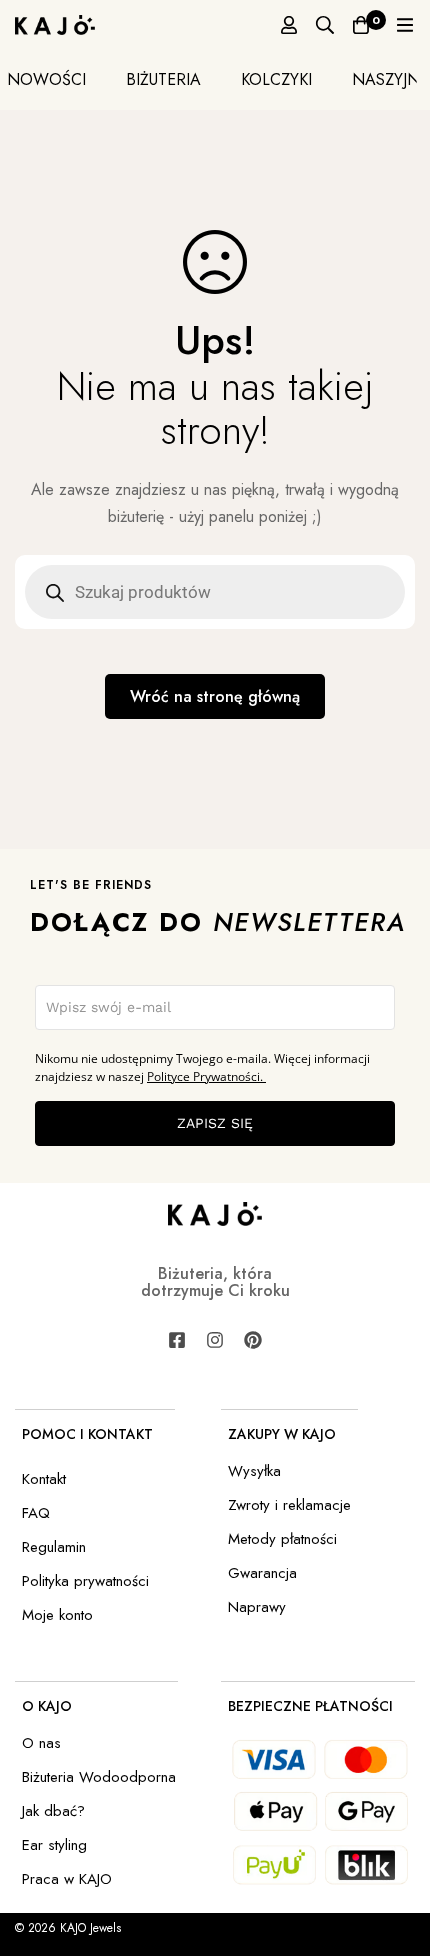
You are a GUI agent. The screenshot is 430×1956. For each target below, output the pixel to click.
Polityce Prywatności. (206, 1076)
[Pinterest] (253, 1340)
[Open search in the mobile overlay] (215, 592)
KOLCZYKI (276, 79)
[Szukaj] (325, 25)
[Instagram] (215, 1340)
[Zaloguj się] (289, 25)
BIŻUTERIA (163, 79)
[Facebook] (177, 1340)
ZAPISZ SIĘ (215, 1123)
